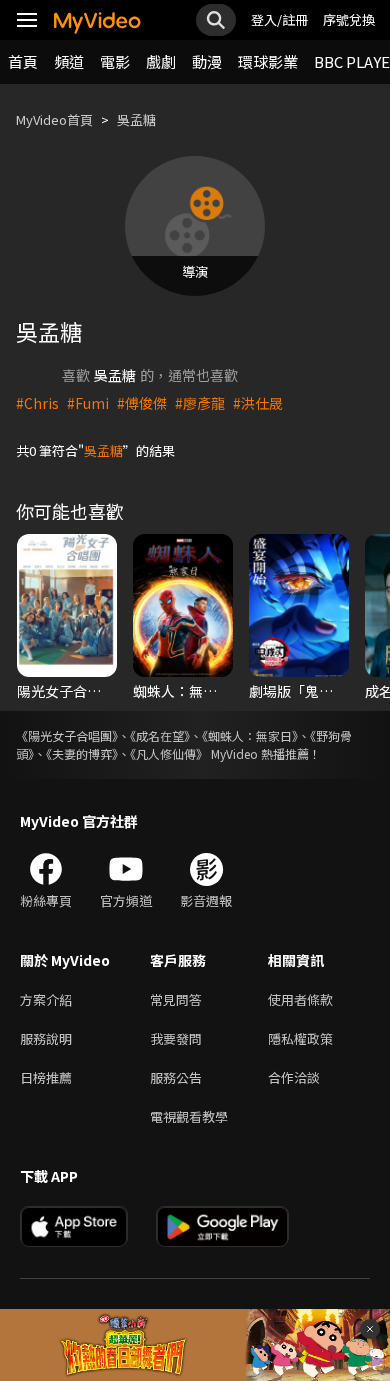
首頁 (23, 61)
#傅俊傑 (142, 403)
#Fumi (88, 403)
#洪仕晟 (258, 403)
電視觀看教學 (189, 1116)
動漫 (207, 61)
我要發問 (176, 1038)
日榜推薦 (46, 1077)
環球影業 (268, 61)
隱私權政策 (300, 1038)
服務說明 (46, 1038)
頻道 (69, 61)
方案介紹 (46, 999)
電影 (115, 61)
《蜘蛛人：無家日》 (250, 735)
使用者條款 (300, 999)
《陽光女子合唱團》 (67, 735)
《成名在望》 (160, 735)
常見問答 (176, 999)
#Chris (37, 403)
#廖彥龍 (200, 403)
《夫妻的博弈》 (82, 753)
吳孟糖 (136, 119)
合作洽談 (294, 1077)
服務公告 (176, 1077)
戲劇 (161, 61)
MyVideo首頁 (54, 119)
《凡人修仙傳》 (169, 753)
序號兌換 (349, 19)
